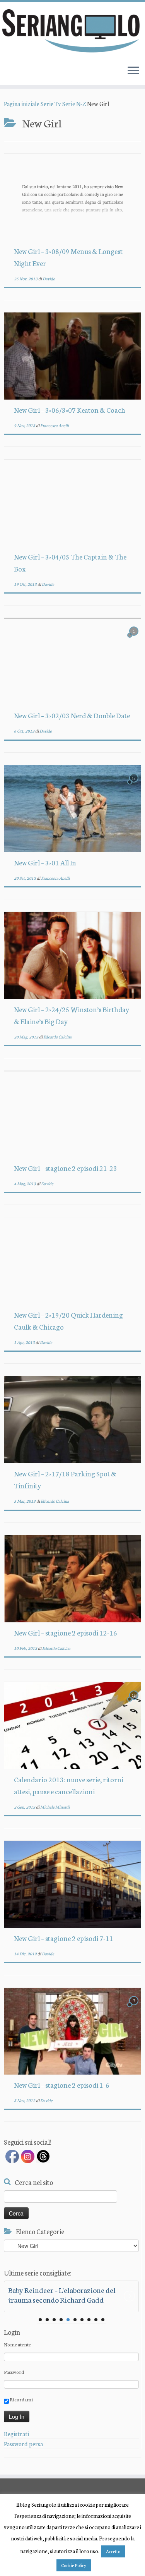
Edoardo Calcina (57, 1037)
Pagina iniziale (22, 104)
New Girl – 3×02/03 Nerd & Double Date (72, 715)
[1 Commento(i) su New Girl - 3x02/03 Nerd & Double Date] (135, 638)
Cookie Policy (74, 2565)
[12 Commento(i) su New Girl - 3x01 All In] (135, 785)
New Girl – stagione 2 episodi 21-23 (66, 1168)
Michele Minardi (55, 1807)
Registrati (16, 2434)
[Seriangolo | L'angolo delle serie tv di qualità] (72, 30)
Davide (49, 279)
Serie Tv (51, 104)
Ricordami (21, 2399)
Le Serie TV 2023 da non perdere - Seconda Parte (60, 2295)
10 (103, 2320)
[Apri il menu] (133, 71)
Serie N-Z (74, 104)
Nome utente (17, 2344)
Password (14, 2372)
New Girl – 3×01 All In (45, 862)
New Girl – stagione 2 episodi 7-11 (64, 1938)
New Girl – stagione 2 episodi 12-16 (66, 1632)
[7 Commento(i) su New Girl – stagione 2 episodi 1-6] (135, 2007)
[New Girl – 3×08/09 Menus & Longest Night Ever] (72, 197)
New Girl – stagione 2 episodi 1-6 (62, 2085)
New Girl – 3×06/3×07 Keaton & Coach (70, 410)
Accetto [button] (113, 2551)
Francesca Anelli (55, 425)
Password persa (23, 2444)
